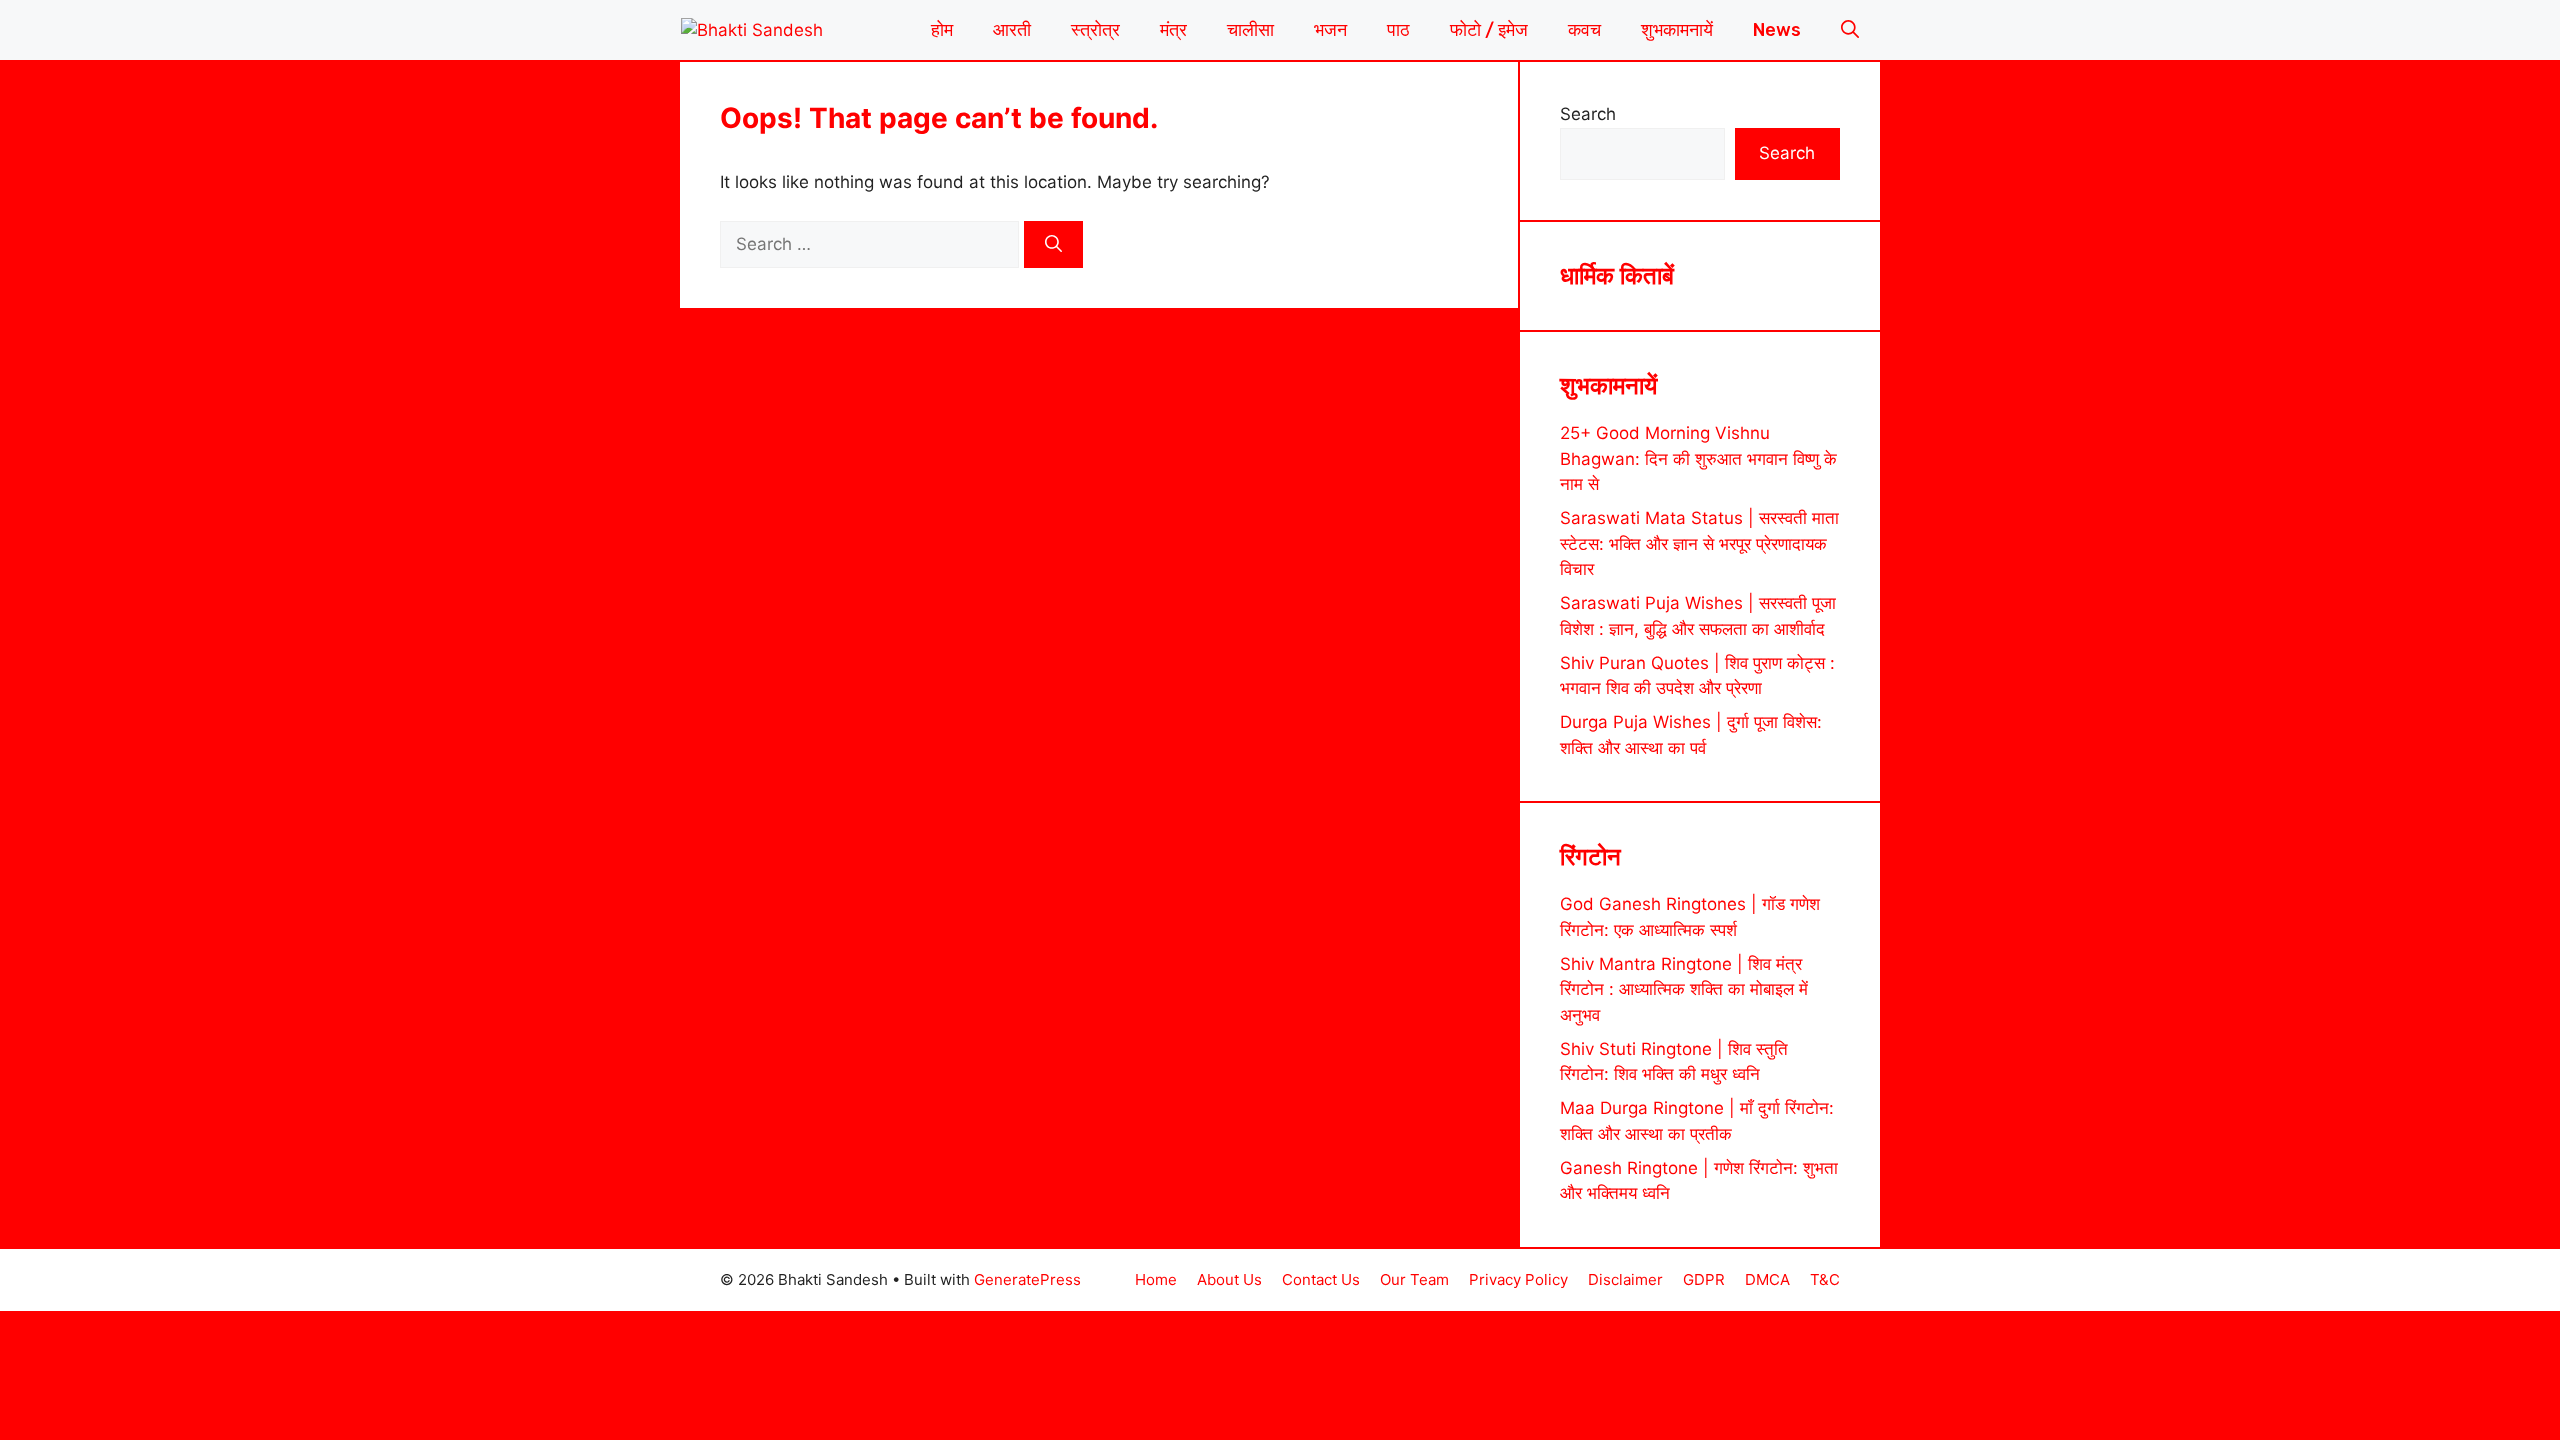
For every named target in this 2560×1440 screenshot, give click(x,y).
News (1777, 30)
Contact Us (1321, 1279)
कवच (1584, 30)
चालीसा (1250, 30)
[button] (1850, 30)
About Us (1229, 1279)
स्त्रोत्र (1095, 30)
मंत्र (1173, 30)
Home (1156, 1279)
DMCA (1767, 1279)
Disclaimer (1625, 1279)
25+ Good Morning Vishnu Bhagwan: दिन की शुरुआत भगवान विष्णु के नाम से (1698, 458)
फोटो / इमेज (1489, 30)
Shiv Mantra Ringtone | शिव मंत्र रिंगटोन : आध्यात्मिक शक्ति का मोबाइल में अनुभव (1684, 989)
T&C (1825, 1279)
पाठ (1398, 30)
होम (942, 30)
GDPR (1704, 1279)
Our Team (1414, 1279)
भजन (1330, 30)
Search (1588, 114)
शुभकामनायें (1677, 30)
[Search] (1053, 245)
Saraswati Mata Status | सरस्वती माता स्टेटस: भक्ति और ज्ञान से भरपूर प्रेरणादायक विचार (1699, 543)
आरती (1012, 30)
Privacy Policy (1518, 1279)
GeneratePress (1027, 1279)
